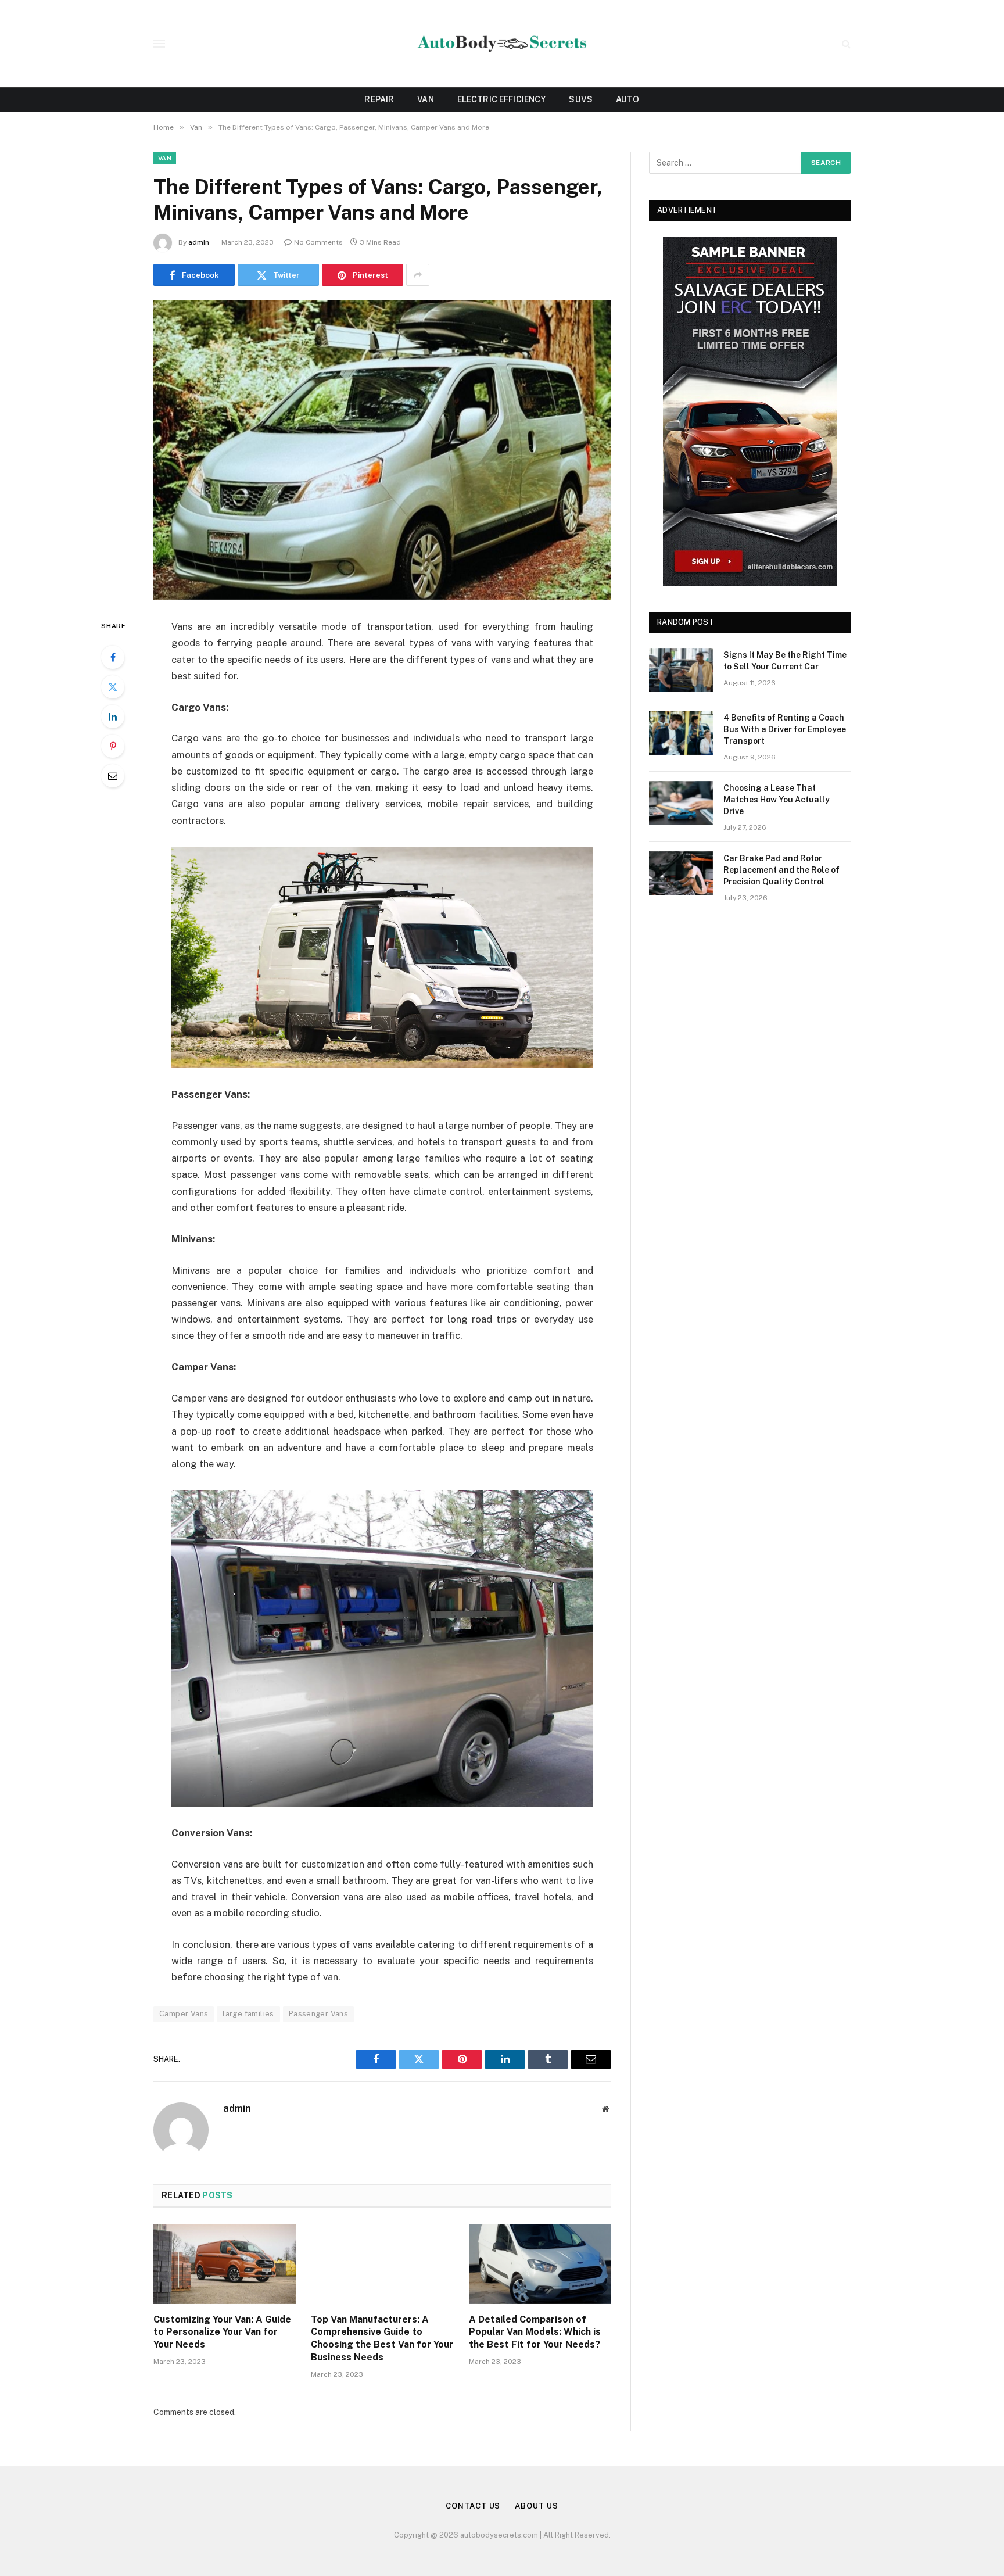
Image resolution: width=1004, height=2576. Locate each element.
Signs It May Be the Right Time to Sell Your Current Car (785, 661)
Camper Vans (184, 2014)
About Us (536, 2506)
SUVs (581, 99)
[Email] (113, 776)
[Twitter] (113, 687)
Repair (379, 99)
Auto (628, 99)
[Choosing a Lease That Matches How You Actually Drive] (681, 803)
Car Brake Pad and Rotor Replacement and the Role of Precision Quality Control (781, 870)
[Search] (845, 44)
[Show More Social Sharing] (418, 275)
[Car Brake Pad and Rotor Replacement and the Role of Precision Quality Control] (681, 873)
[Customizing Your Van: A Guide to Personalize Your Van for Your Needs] (225, 2264)
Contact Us (473, 2506)
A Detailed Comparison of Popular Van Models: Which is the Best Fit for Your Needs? (535, 2332)
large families (248, 2014)
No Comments (318, 242)
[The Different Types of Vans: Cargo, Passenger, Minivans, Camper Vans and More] (382, 450)
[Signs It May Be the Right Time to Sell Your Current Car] (681, 670)
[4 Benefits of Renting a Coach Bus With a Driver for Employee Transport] (681, 733)
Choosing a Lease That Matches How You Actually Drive (777, 800)
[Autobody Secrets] (502, 44)
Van (425, 99)
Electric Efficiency (502, 99)
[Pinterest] (113, 746)
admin (199, 242)
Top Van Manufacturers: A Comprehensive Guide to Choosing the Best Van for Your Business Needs (382, 2338)
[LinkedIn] (113, 716)
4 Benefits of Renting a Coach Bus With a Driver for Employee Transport (785, 729)
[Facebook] (113, 657)
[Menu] (159, 44)
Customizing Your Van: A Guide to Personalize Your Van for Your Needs (222, 2332)
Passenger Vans (318, 2014)
